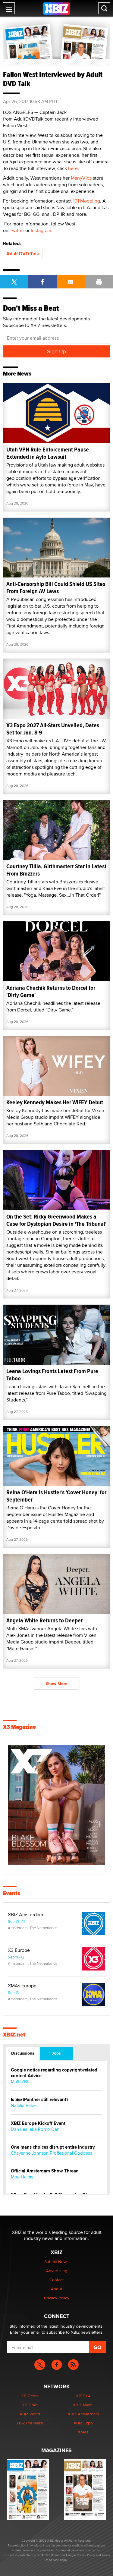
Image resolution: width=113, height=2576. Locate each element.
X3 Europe (19, 1950)
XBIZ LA (83, 2396)
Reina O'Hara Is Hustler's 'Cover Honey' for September (56, 1496)
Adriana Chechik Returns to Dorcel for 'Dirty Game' (51, 991)
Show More (57, 1684)
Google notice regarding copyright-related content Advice (54, 2073)
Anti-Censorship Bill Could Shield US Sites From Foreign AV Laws (56, 588)
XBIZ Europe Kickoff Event (38, 2123)
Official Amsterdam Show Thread (45, 2171)
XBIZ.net (14, 2035)
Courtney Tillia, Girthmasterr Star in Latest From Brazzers (56, 870)
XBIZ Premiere (30, 2423)
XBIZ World (30, 2414)
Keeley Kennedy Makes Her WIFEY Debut (55, 1102)
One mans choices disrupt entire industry (53, 2147)
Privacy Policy (57, 2298)
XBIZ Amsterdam (25, 1915)
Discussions (23, 2053)
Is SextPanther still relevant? (40, 2100)
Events (12, 1893)
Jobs (56, 2053)
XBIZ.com (30, 2396)
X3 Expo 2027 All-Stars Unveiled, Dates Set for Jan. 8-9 (53, 729)
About (56, 2289)
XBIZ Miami (83, 2405)
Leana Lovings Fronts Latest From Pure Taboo (52, 1375)
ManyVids (81, 178)
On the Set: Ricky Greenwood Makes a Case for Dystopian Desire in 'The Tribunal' (56, 1220)
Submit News (56, 2262)
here (73, 168)
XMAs (83, 2432)
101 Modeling (86, 201)
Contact (56, 2280)
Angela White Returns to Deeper (44, 1620)
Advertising (57, 2271)
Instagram (41, 230)
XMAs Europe (22, 1986)
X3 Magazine (19, 1727)
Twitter (17, 230)
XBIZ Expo (83, 2423)
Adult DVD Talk (23, 254)
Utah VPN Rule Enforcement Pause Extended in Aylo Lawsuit (48, 453)
